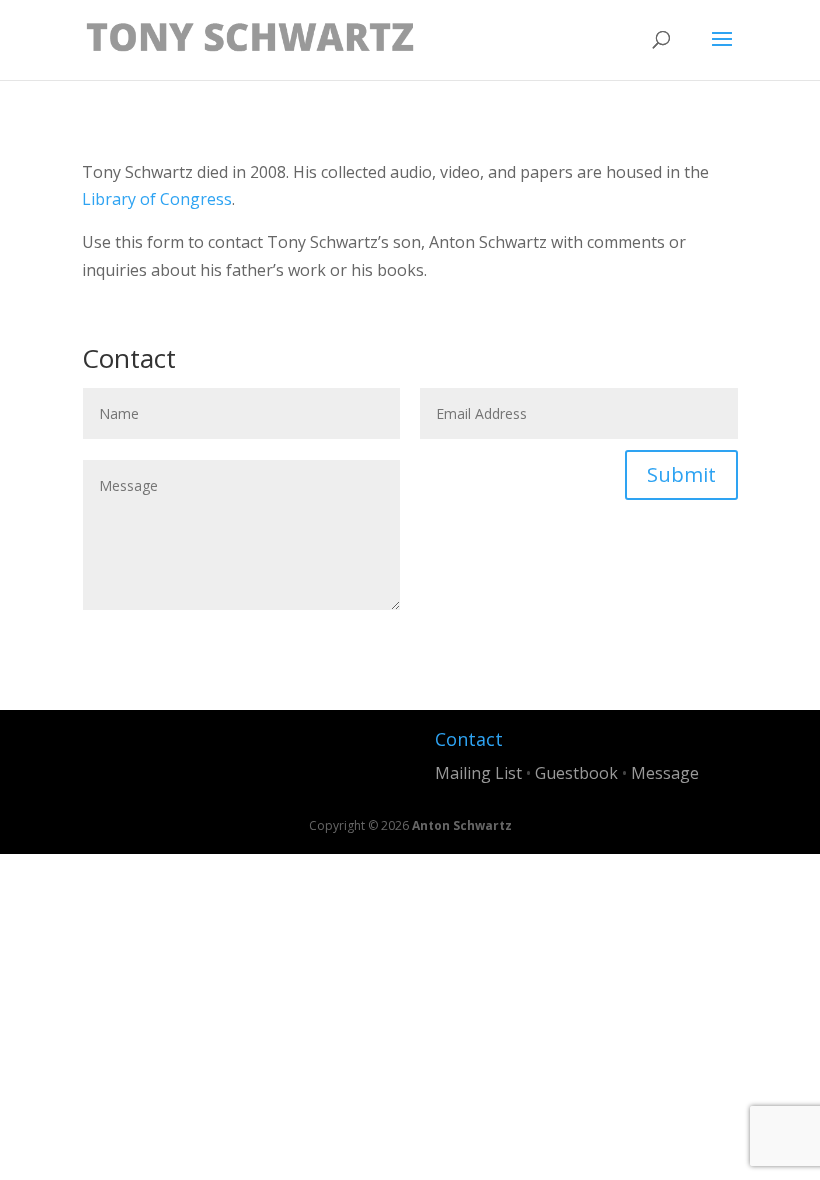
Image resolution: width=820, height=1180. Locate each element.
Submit (681, 474)
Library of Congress (157, 199)
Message (665, 773)
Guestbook (576, 773)
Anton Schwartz (462, 825)
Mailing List (478, 773)
